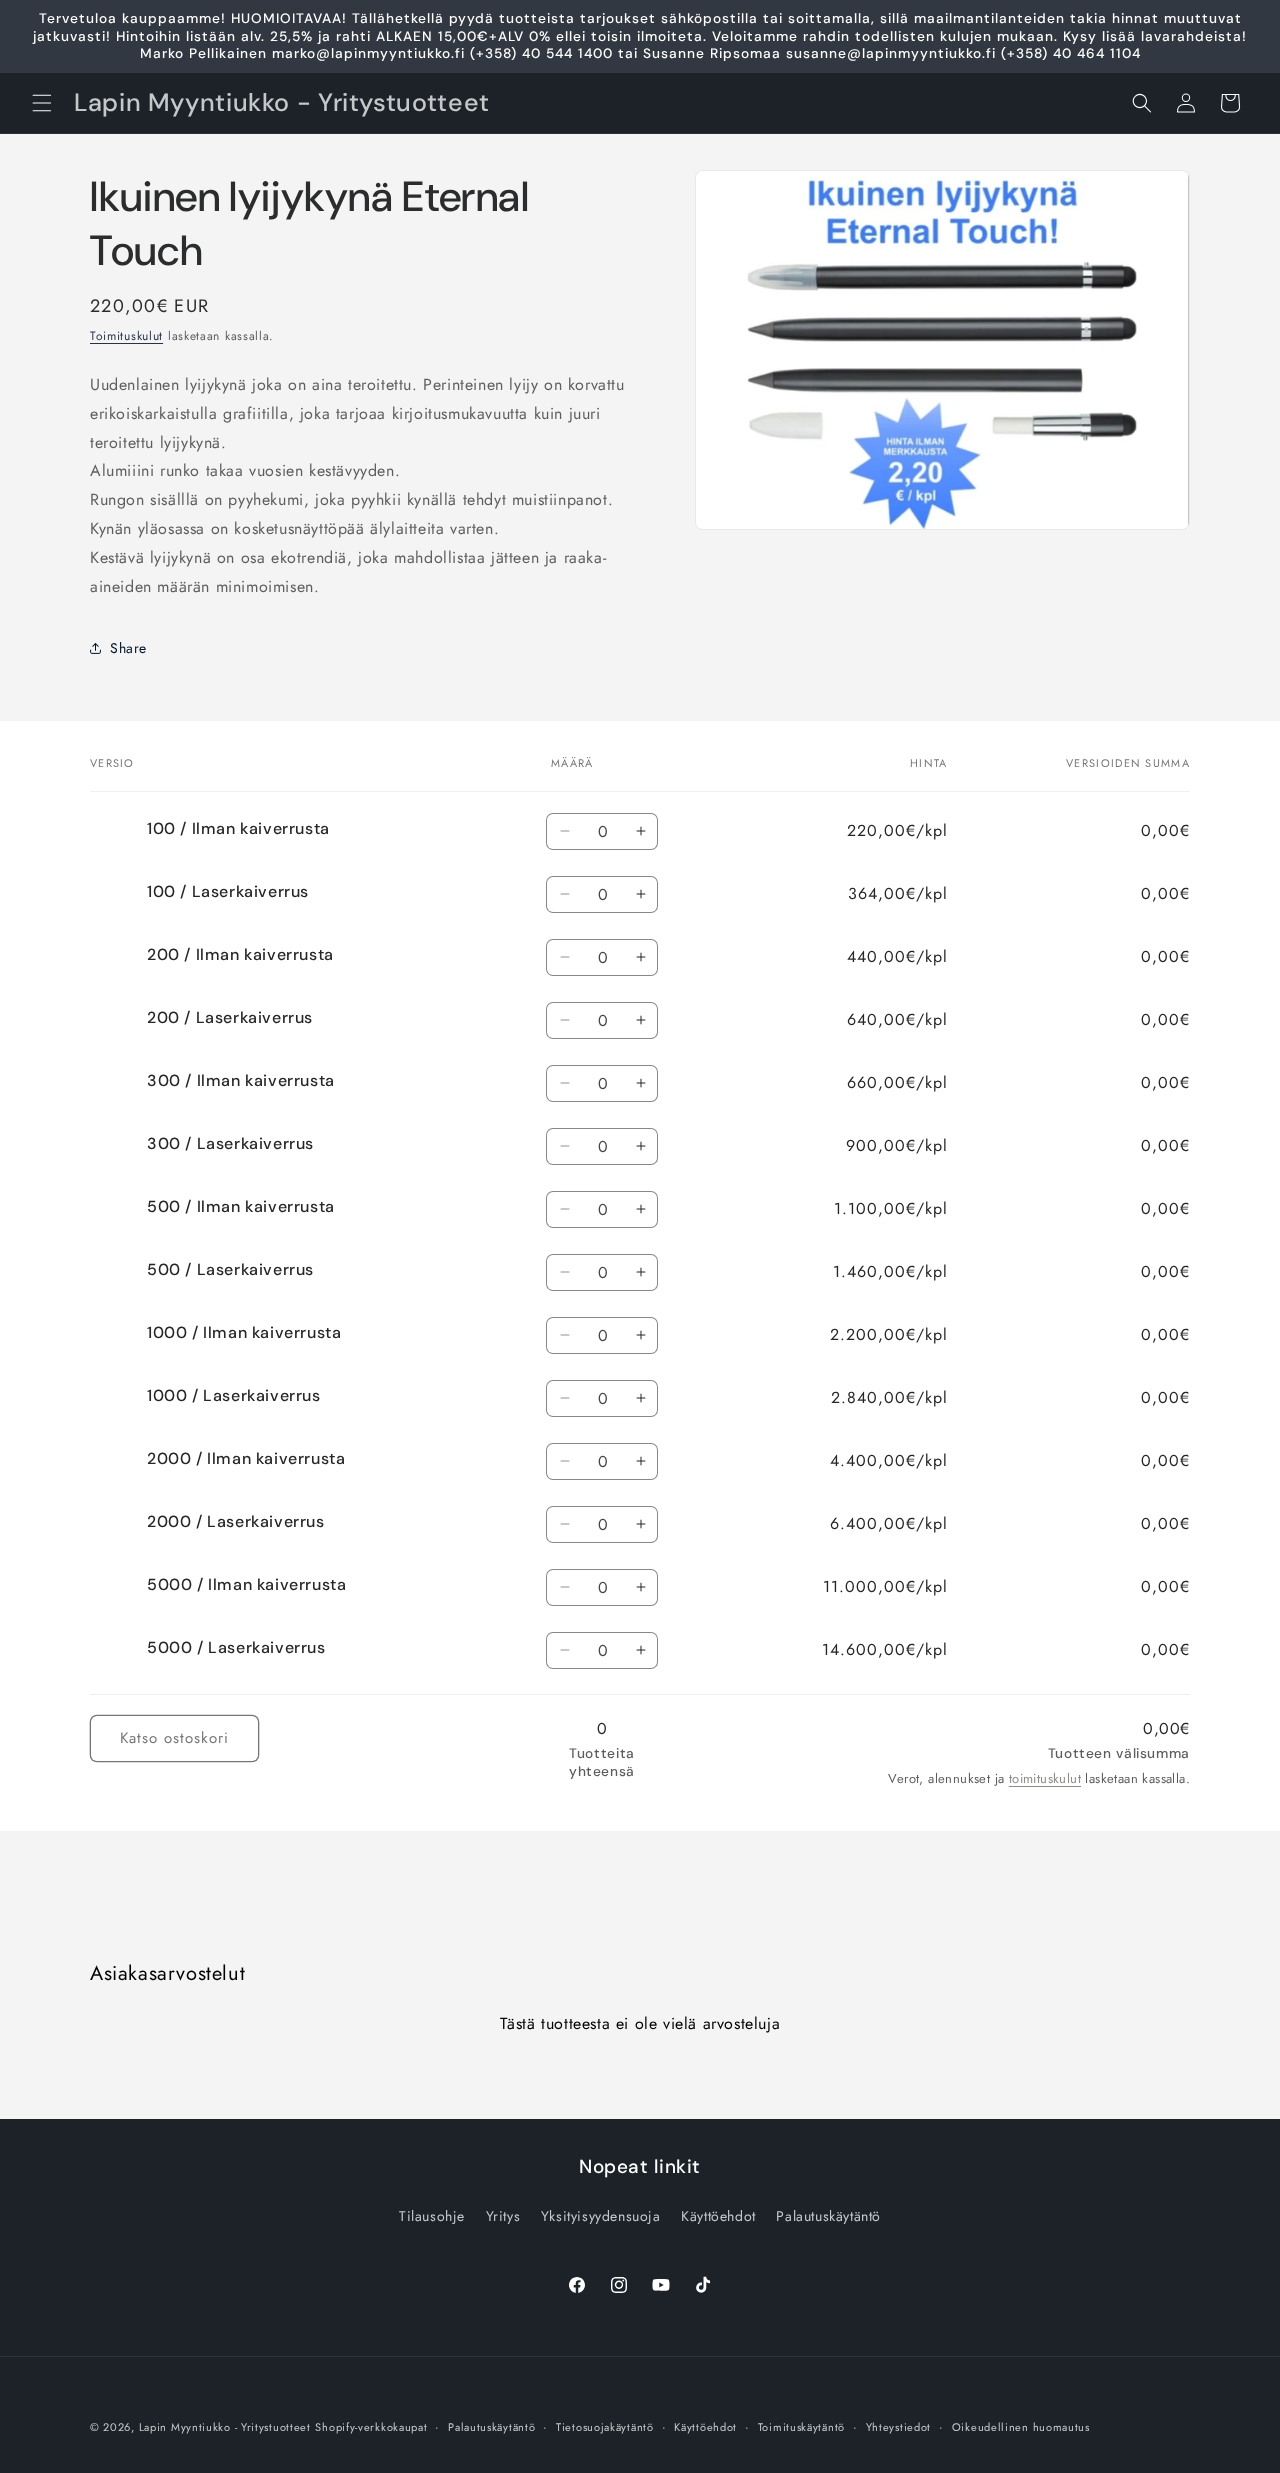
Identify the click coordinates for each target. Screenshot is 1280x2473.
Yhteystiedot (898, 2427)
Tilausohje (432, 2216)
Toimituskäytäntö (801, 2427)
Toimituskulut (126, 336)
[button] (42, 103)
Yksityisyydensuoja (601, 2216)
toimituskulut (1045, 1778)
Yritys (503, 2216)
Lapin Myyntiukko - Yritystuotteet (225, 2427)
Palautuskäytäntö (828, 2216)
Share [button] (128, 648)
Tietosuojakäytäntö (605, 2427)
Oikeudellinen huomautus (1021, 2427)
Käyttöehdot (718, 2216)
